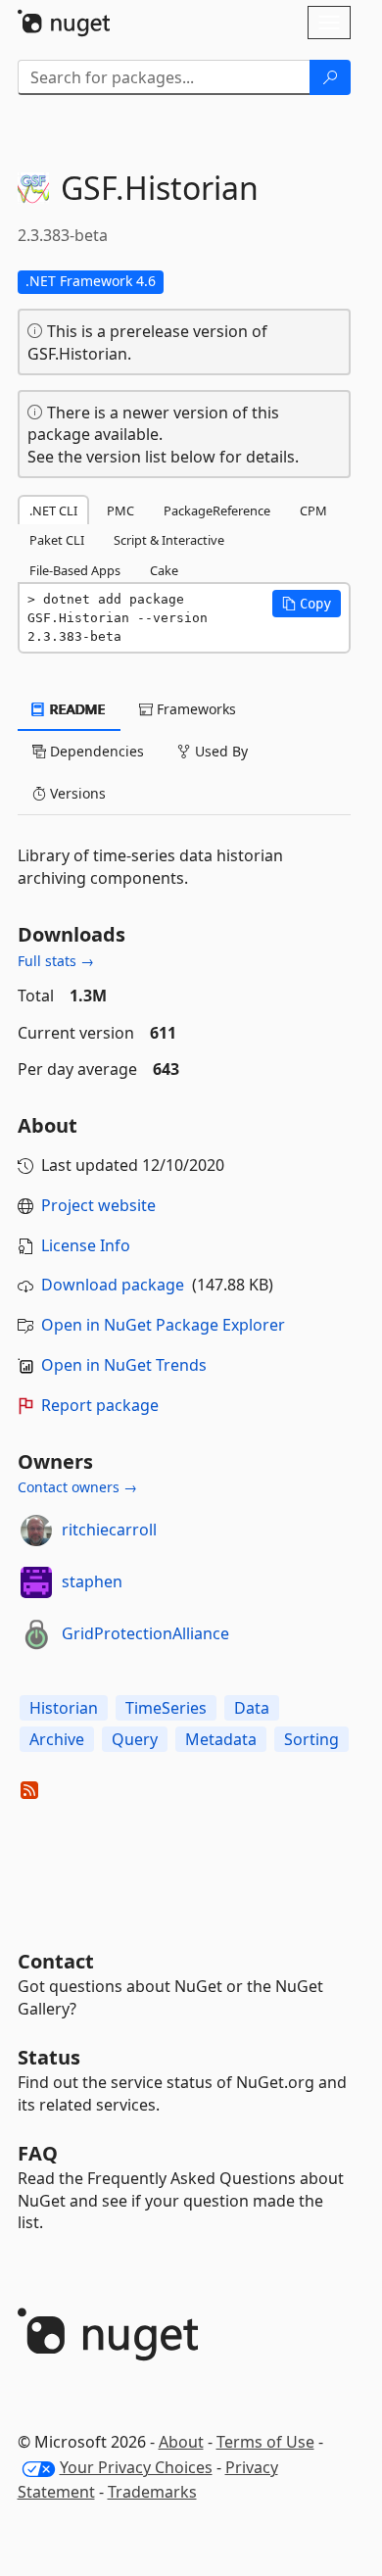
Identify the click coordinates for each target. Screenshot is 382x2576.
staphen (92, 1581)
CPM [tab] (313, 510)
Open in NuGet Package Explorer (163, 1325)
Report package (100, 1405)
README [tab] (76, 709)
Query (135, 1739)
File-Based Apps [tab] (75, 570)
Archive (57, 1739)
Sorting (311, 1739)
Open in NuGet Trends (124, 1365)
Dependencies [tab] (95, 751)
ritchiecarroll (109, 1530)
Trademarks (152, 2492)
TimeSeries (166, 1708)
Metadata (221, 1739)
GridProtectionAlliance (145, 1633)
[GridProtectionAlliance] (36, 1634)
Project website (98, 1205)
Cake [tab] (164, 570)
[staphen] (36, 1582)
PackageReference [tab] (217, 510)
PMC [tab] (120, 510)
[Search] (330, 77)
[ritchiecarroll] (36, 1531)
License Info (86, 1245)
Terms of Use (265, 2442)
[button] (307, 604)
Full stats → (56, 961)
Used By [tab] (219, 751)
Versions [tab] (76, 793)
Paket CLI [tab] (57, 540)
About (181, 2442)
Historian (64, 1708)
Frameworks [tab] (194, 709)
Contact (56, 1961)
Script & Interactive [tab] (169, 540)
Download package (113, 1285)
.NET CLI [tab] (53, 510)
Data (252, 1708)
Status (49, 2057)
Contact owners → (77, 1487)
